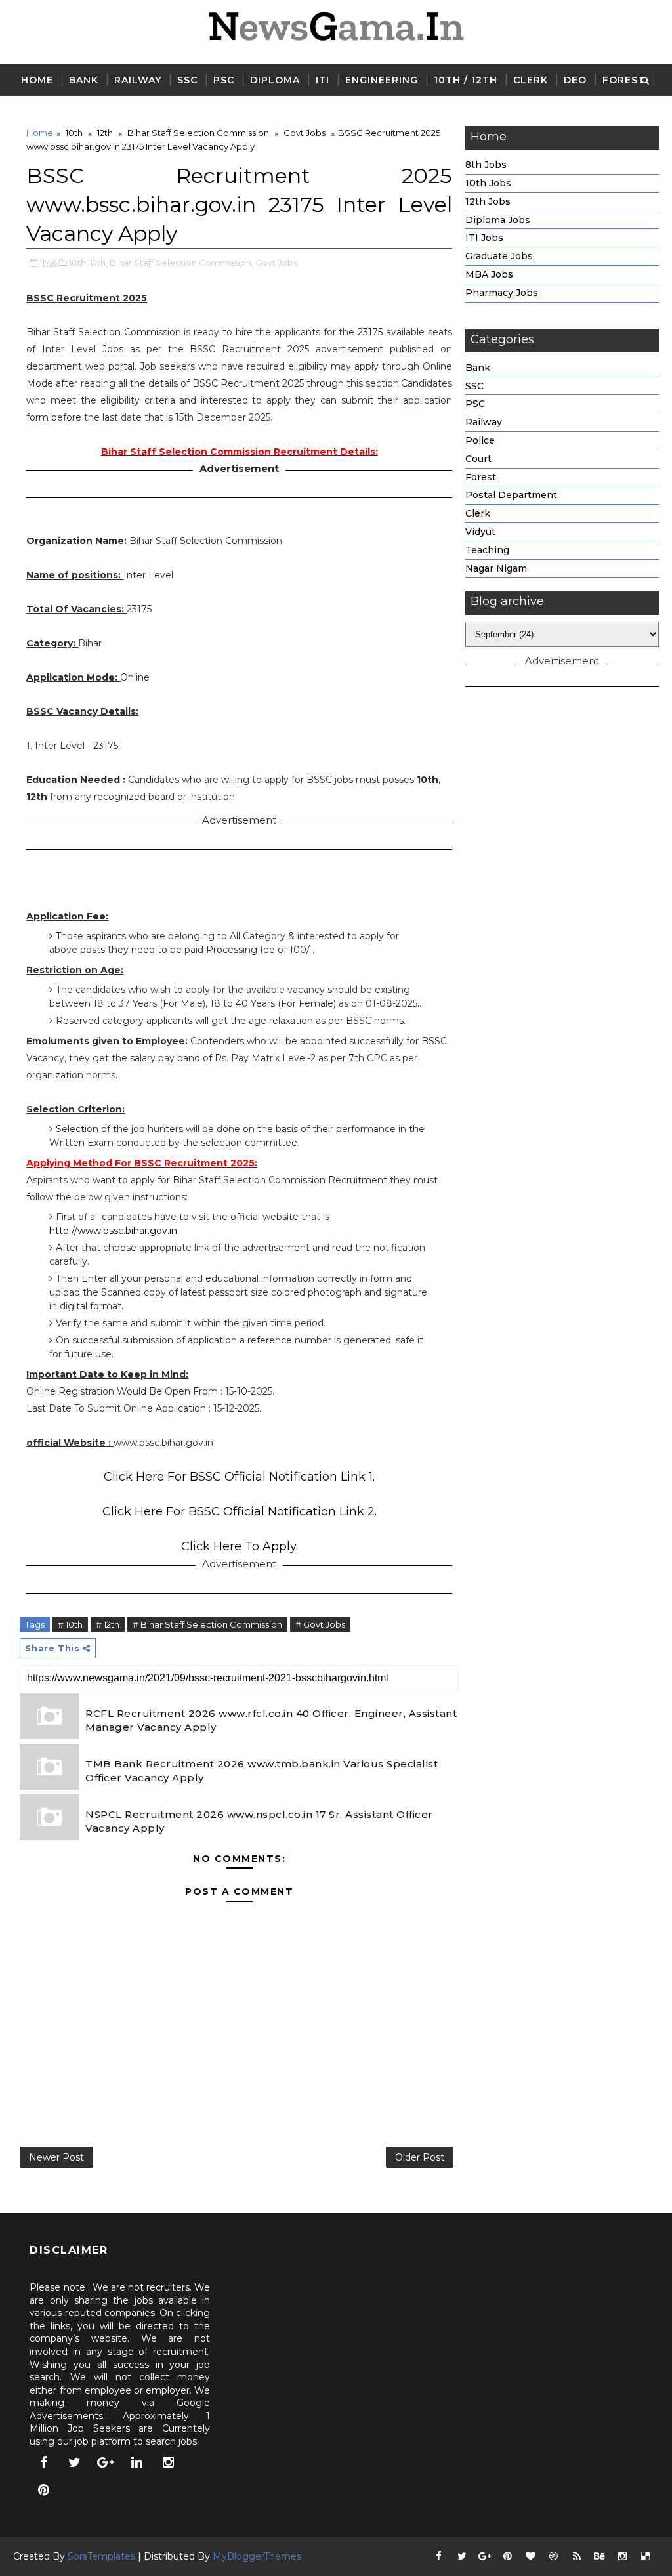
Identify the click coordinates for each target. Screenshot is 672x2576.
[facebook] (43, 2462)
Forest (624, 80)
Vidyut (480, 532)
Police (480, 440)
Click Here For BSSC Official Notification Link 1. (239, 1477)
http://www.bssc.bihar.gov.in (113, 1231)
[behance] (600, 2556)
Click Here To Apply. (240, 1546)
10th (74, 133)
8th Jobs (486, 165)
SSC (187, 80)
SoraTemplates (101, 2556)
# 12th (108, 1624)
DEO (575, 80)
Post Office (57, 113)
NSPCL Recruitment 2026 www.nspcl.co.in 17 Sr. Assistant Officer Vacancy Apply (259, 1821)
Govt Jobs (304, 133)
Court (478, 459)
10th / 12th (466, 80)
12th (105, 133)
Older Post (420, 2157)
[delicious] (646, 2556)
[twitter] (75, 2462)
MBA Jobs (489, 274)
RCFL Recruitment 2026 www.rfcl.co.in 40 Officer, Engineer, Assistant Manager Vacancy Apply (271, 1720)
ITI (323, 80)
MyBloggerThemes (257, 2556)
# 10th (70, 1624)
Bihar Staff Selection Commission (198, 133)
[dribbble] (554, 2556)
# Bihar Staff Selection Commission (207, 1624)
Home (37, 80)
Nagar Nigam (496, 568)
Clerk (531, 80)
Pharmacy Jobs (502, 293)
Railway (138, 80)
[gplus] (106, 2462)
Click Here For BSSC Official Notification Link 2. (240, 1511)
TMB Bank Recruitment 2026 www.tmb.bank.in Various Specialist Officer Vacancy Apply (262, 1771)
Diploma (275, 80)
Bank (84, 80)
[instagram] (168, 2462)
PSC (224, 80)
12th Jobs (488, 201)
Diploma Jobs (498, 220)
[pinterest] (43, 2490)
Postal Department (511, 495)
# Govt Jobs (320, 1624)
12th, (99, 263)
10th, (78, 263)
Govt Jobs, (277, 263)
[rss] (577, 2556)
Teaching (487, 550)
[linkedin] (137, 2462)
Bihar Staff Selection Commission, (181, 263)
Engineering (382, 80)
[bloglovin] (531, 2556)
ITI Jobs (484, 238)
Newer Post (56, 2157)
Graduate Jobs (499, 256)
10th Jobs (488, 183)
